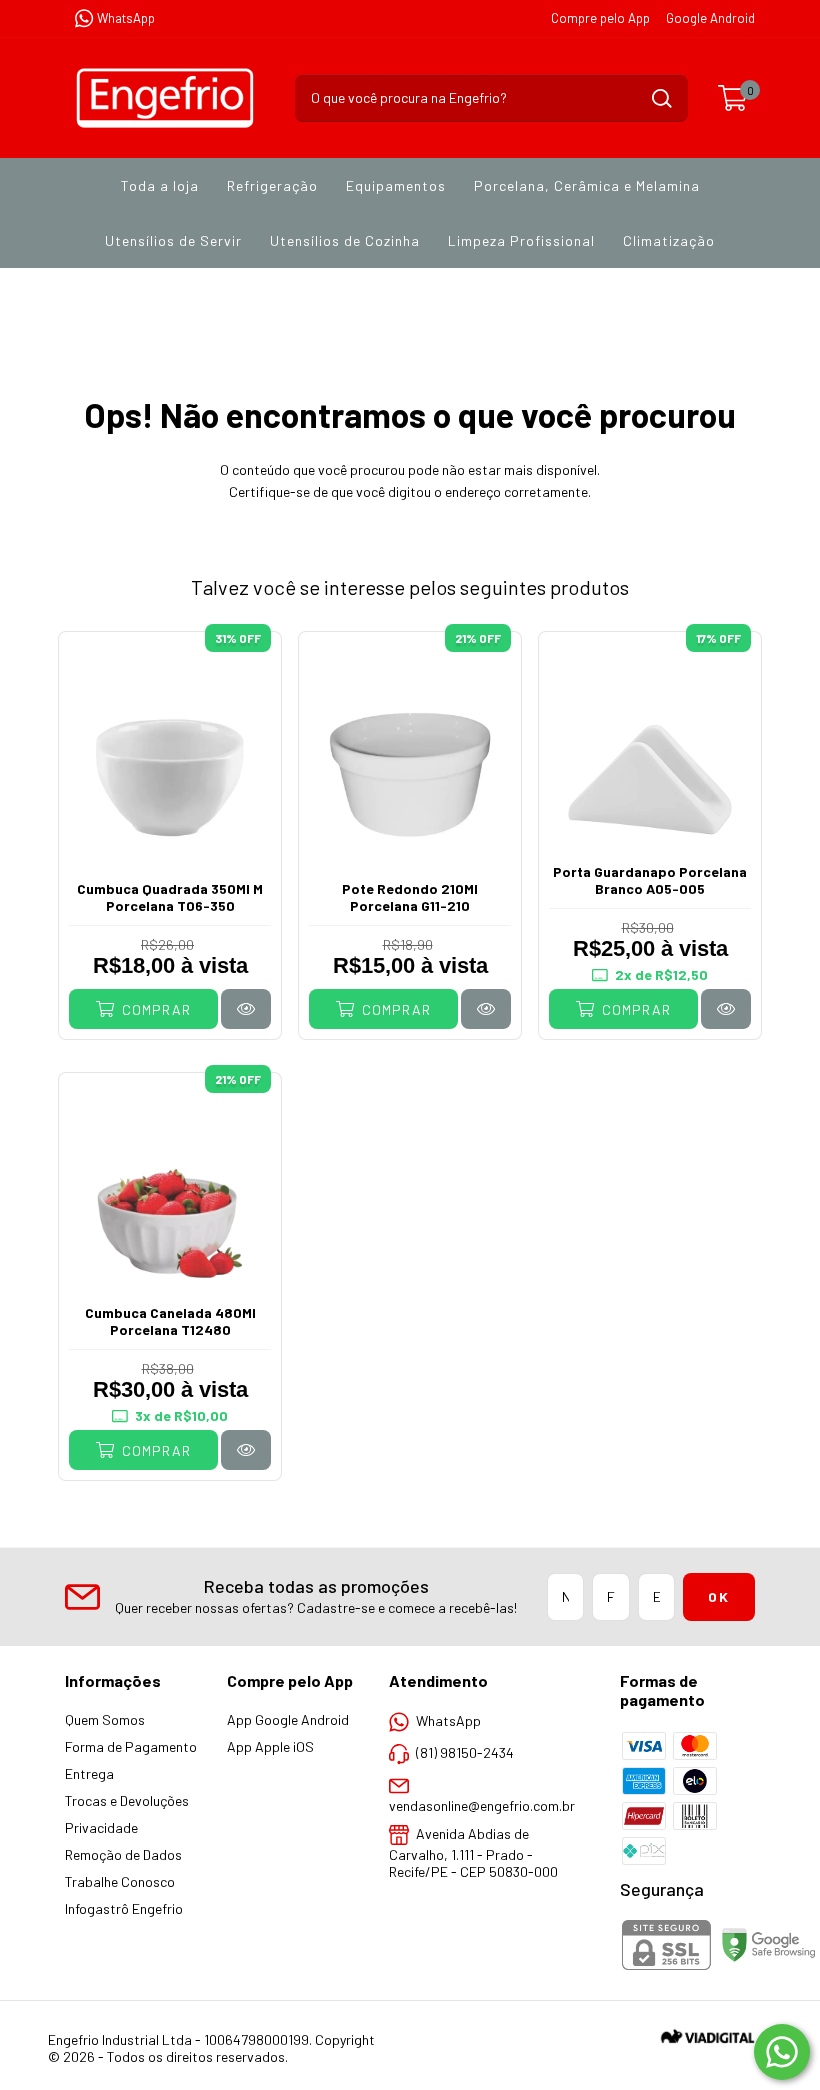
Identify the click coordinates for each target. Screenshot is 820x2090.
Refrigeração (272, 185)
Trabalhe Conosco (120, 1881)
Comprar (154, 1009)
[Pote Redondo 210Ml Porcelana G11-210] (486, 1008)
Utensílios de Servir (173, 240)
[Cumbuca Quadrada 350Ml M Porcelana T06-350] (246, 1008)
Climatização (669, 240)
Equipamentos (396, 185)
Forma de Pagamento (131, 1746)
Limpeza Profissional (521, 240)
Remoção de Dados (123, 1854)
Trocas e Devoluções (127, 1800)
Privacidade (101, 1827)
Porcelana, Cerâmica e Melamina (587, 185)
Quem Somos (105, 1719)
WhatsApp (126, 18)
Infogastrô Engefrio (124, 1908)
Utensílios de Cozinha (345, 240)
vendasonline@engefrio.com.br (482, 1805)
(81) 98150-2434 (465, 1752)
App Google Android (288, 1719)
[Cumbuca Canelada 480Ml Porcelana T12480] (246, 1449)
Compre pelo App (600, 18)
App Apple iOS (270, 1746)
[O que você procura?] (662, 98)
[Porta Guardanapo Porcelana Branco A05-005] (726, 1008)
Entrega (89, 1773)
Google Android (710, 18)
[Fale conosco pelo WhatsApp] (782, 2052)
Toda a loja (160, 185)
